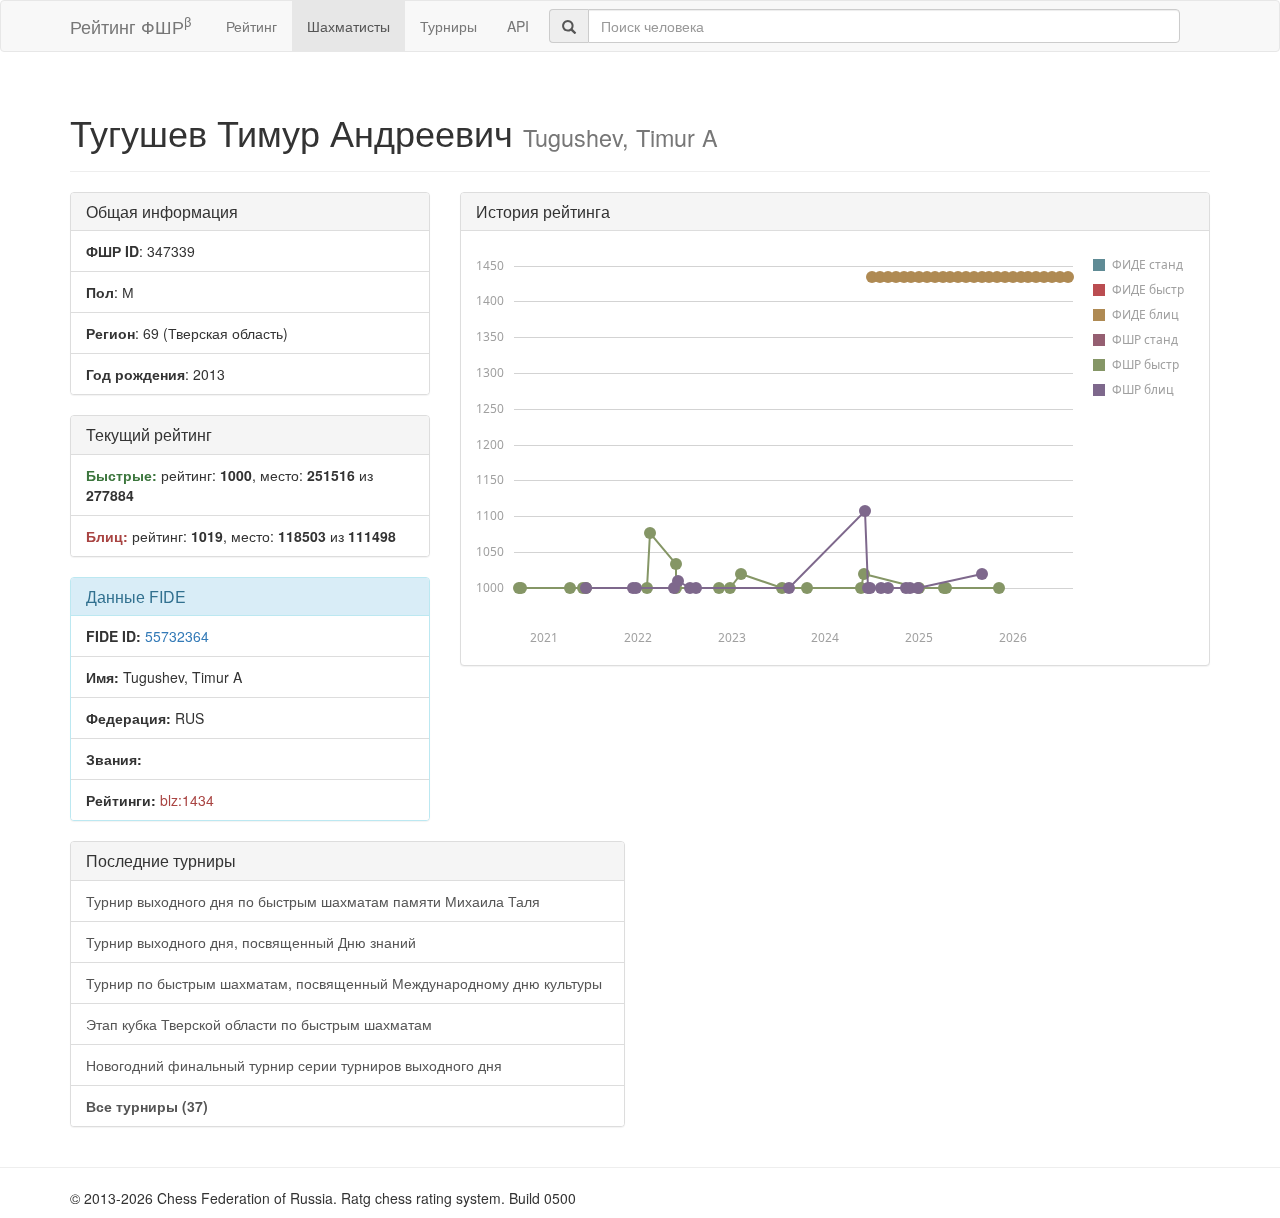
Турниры (448, 26)
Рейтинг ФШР (130, 25)
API (518, 26)
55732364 (177, 636)
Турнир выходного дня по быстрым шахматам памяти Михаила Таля (313, 901)
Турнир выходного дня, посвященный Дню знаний (251, 942)
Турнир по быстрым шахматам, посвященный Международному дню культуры (344, 983)
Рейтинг (251, 26)
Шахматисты (348, 26)
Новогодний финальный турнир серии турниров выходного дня (294, 1065)
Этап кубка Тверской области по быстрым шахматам (259, 1024)
